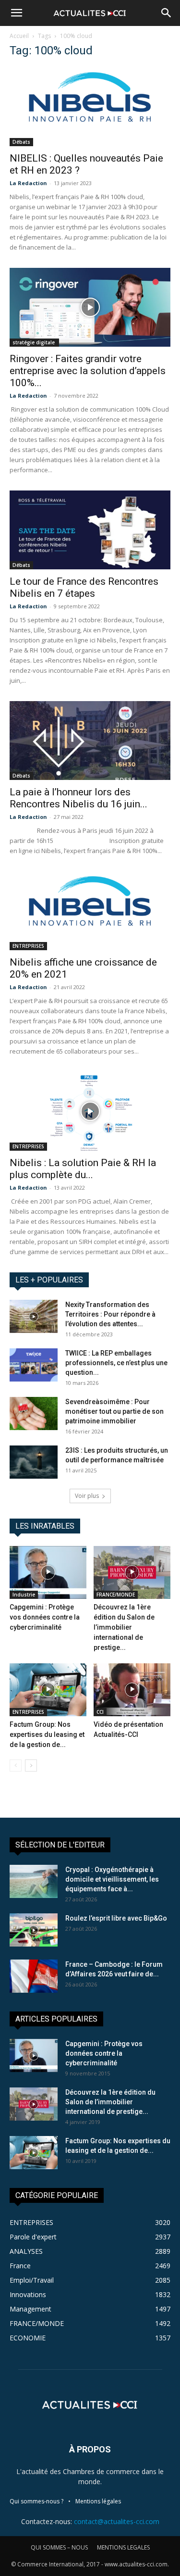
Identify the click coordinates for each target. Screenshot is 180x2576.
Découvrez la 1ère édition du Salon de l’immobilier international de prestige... (124, 1627)
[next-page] (31, 1766)
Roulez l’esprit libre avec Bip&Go (116, 1918)
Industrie (24, 1595)
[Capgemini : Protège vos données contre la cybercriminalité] (48, 1572)
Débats (21, 142)
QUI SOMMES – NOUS (59, 2547)
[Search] (167, 13)
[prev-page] (16, 1766)
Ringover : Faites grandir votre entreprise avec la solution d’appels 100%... (88, 371)
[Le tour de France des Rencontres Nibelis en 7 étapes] (90, 530)
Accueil (19, 36)
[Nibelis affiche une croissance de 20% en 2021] (90, 911)
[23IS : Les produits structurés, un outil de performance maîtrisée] (34, 1462)
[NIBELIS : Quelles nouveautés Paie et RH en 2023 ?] (90, 107)
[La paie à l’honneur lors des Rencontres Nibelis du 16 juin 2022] (90, 741)
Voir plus (87, 1496)
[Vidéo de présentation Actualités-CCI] (132, 1690)
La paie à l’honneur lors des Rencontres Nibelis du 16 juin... (78, 798)
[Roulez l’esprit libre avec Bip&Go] (34, 1930)
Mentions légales (98, 2501)
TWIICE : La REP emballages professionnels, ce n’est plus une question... (116, 1363)
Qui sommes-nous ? (36, 2501)
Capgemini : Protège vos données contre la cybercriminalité (45, 1617)
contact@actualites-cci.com (117, 2521)
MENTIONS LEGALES (123, 2547)
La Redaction (28, 183)
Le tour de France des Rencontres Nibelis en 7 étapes (84, 587)
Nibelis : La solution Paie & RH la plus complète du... (83, 1169)
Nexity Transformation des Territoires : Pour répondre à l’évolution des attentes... (110, 1314)
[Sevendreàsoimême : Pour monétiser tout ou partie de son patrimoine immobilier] (34, 1414)
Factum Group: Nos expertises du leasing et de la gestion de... (47, 1734)
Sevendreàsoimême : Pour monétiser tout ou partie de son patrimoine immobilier (114, 1411)
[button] (16, 13)
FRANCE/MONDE (116, 1595)
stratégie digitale (34, 342)
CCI (100, 1712)
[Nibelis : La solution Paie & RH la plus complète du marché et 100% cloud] (90, 1111)
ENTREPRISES (28, 946)
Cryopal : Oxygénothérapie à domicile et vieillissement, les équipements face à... (112, 1879)
